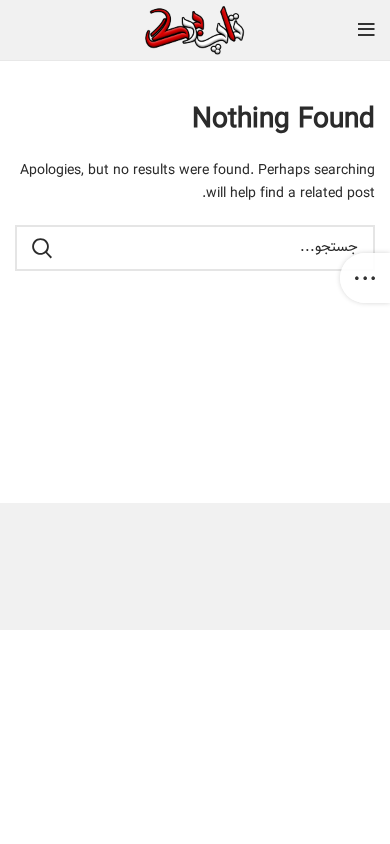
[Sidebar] (365, 278)
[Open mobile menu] (366, 30)
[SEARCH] (42, 248)
